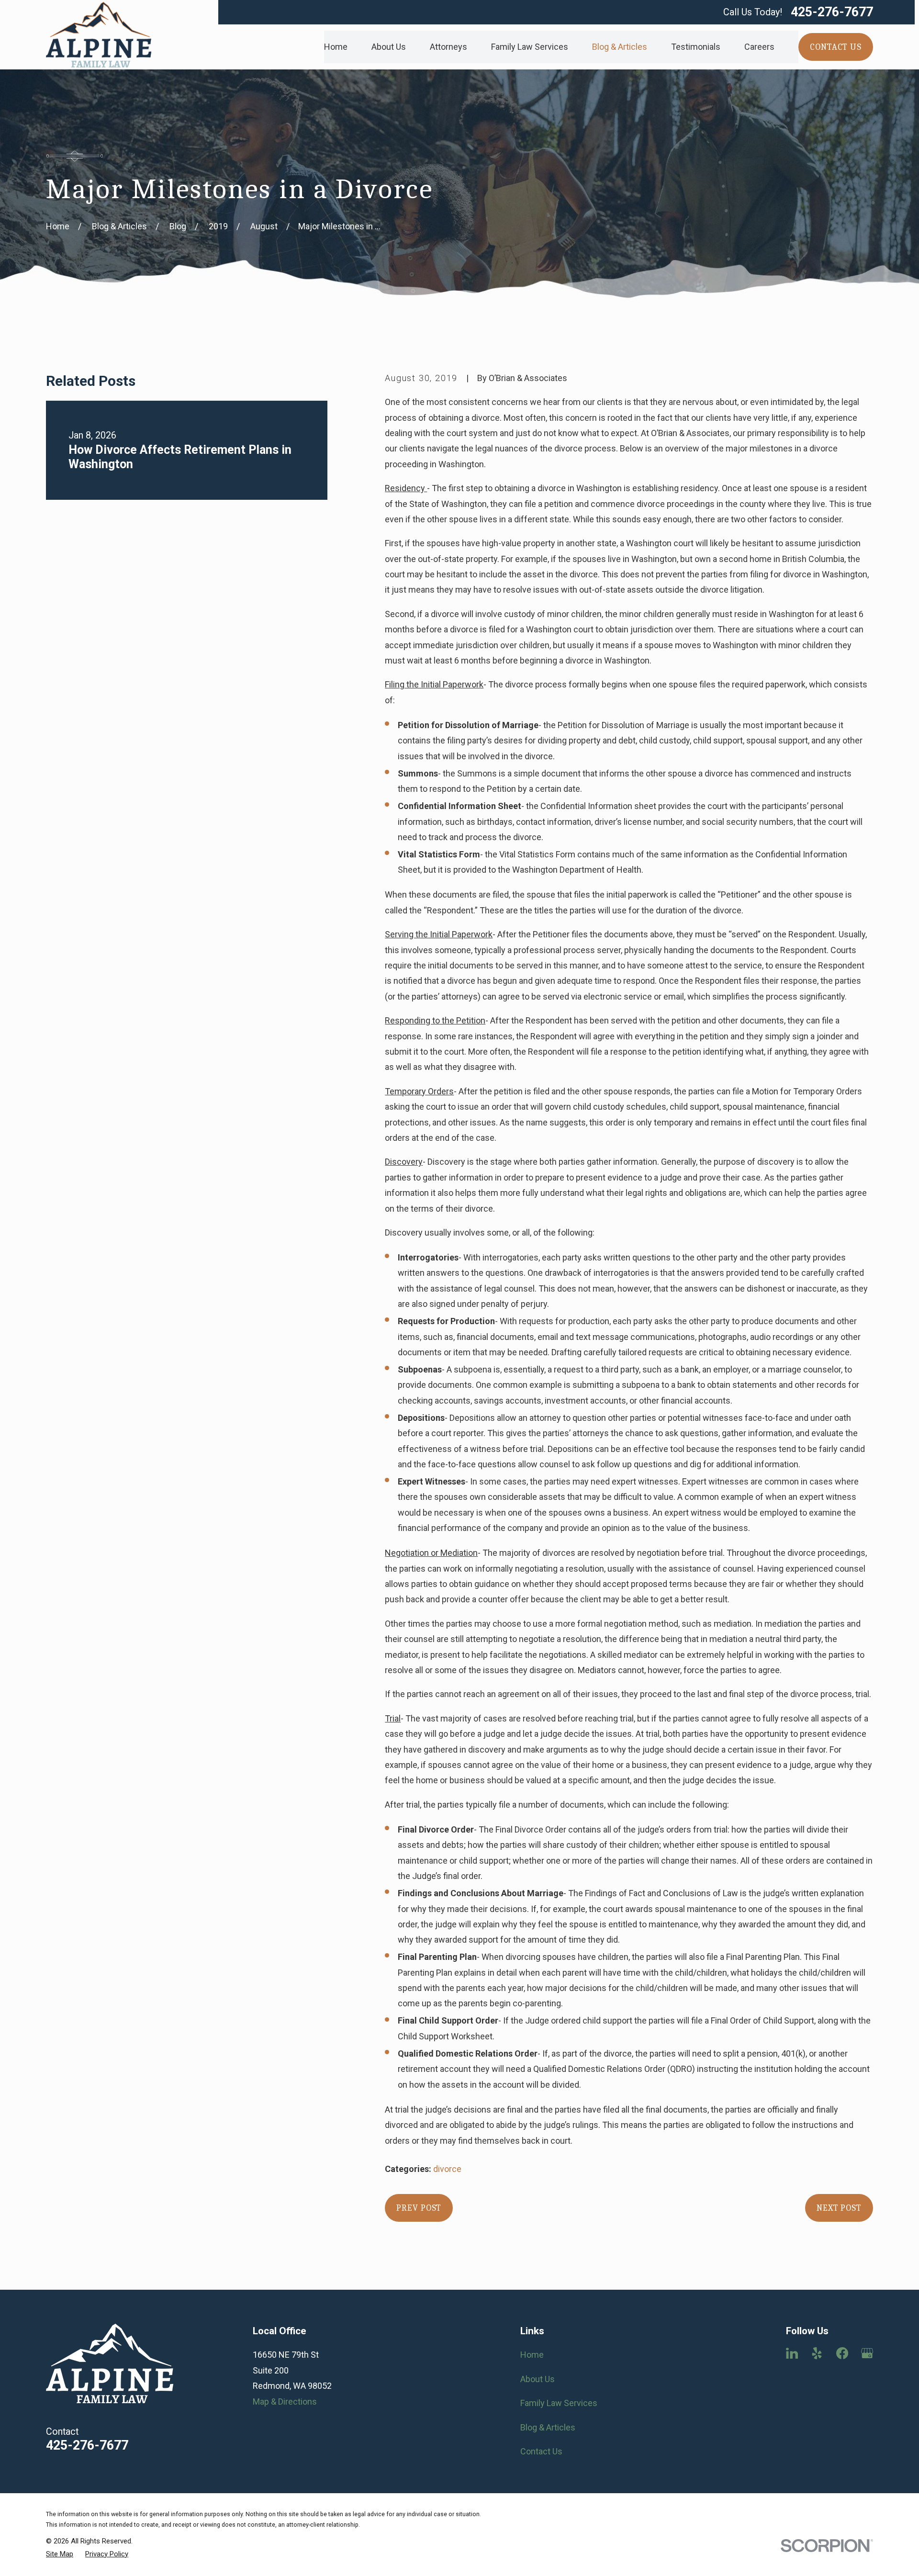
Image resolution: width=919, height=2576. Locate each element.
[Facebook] (842, 2353)
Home (532, 2355)
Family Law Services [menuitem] (530, 47)
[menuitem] (60, 2554)
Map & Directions (285, 2402)
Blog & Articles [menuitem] (620, 47)
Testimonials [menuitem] (696, 47)
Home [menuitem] (336, 47)
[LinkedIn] (792, 2353)
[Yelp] (817, 2353)
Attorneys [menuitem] (448, 47)
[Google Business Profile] (867, 2353)
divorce (447, 2169)
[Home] (99, 35)
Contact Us (541, 2451)
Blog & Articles (548, 2427)
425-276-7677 (832, 12)
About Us (538, 2379)
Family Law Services (559, 2403)
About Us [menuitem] (389, 47)
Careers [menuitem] (759, 47)
